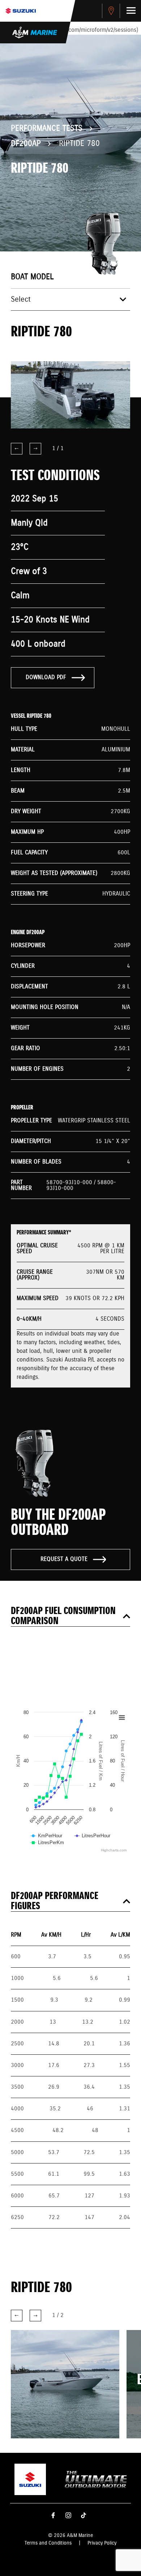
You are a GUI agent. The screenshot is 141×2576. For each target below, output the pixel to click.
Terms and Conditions (48, 2543)
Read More (56, 2395)
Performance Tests (47, 129)
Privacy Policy (102, 2543)
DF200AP (26, 144)
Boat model (32, 277)
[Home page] (21, 11)
